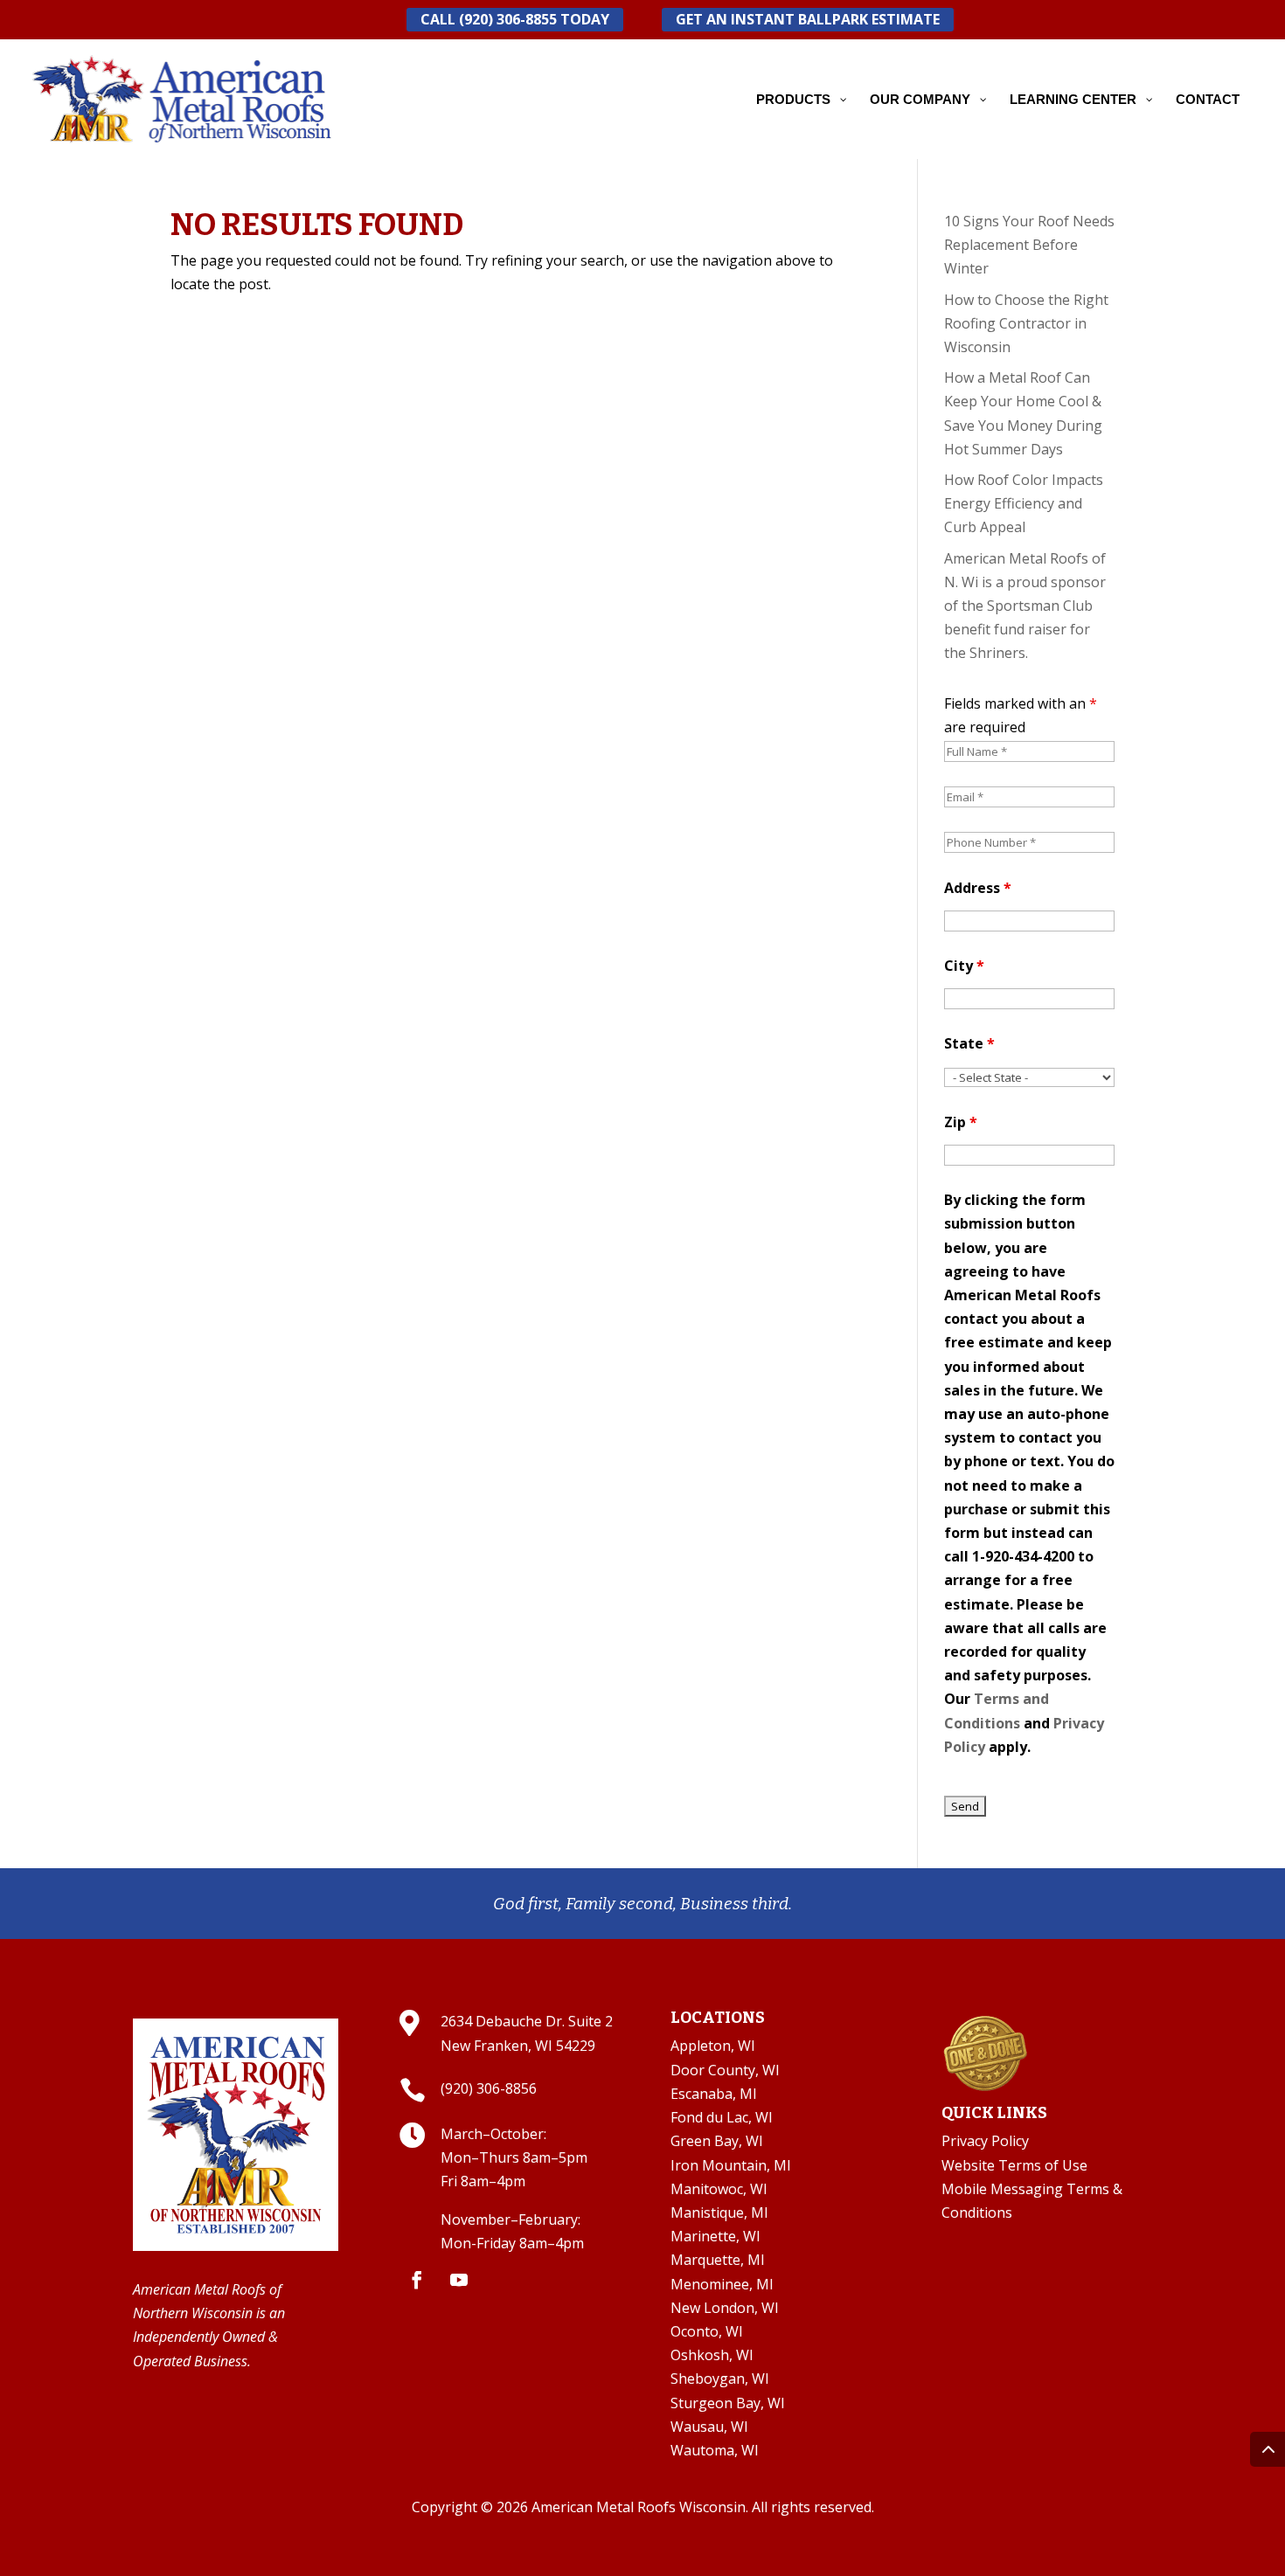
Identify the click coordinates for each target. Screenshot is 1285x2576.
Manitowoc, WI (719, 2189)
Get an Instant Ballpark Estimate (808, 19)
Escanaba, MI (714, 2094)
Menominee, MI (722, 2284)
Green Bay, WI (717, 2141)
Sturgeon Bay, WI (728, 2403)
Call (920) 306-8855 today (515, 19)
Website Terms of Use (1014, 2165)
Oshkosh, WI (712, 2355)
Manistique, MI (719, 2212)
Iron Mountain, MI (731, 2165)
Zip (961, 1122)
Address (978, 888)
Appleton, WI (713, 2046)
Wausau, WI (709, 2427)
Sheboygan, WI (720, 2379)
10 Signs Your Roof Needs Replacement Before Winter (1029, 245)
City (964, 966)
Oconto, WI (707, 2331)
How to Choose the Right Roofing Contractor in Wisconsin (1026, 323)
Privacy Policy (985, 2141)
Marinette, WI (715, 2236)
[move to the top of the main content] (1268, 2449)
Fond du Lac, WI (722, 2117)
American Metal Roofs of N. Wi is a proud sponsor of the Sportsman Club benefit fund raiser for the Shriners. (1025, 606)
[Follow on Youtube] (459, 2280)
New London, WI (725, 2308)
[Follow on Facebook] (417, 2280)
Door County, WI (725, 2070)
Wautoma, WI (715, 2450)
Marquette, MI (718, 2260)
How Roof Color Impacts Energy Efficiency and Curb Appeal (1024, 503)
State (969, 1043)
